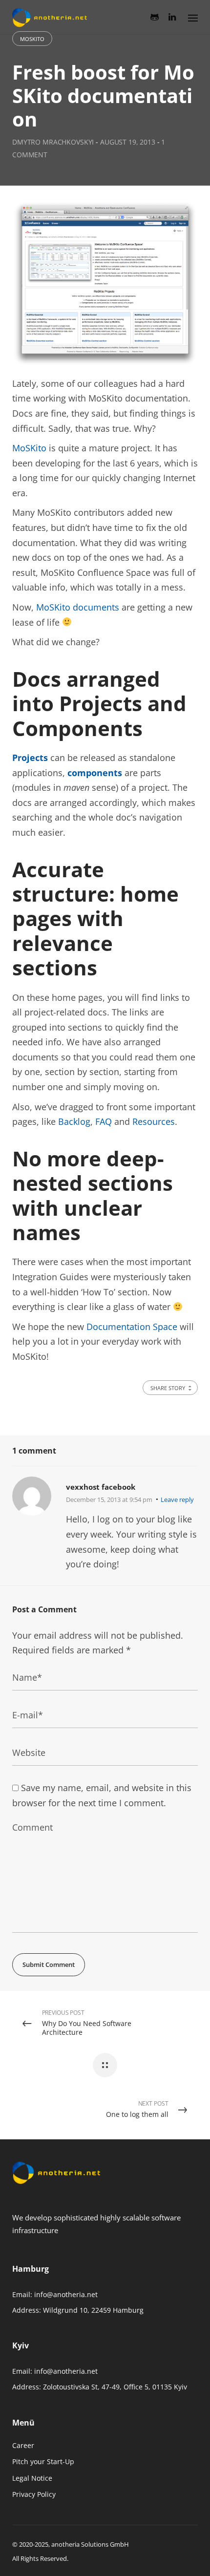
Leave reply (177, 1499)
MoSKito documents (78, 607)
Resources (154, 1121)
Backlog (74, 1121)
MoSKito (32, 39)
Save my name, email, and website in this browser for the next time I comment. (102, 1795)
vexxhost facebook (101, 1487)
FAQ (104, 1121)
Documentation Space (132, 1327)
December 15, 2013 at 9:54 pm (109, 1499)
